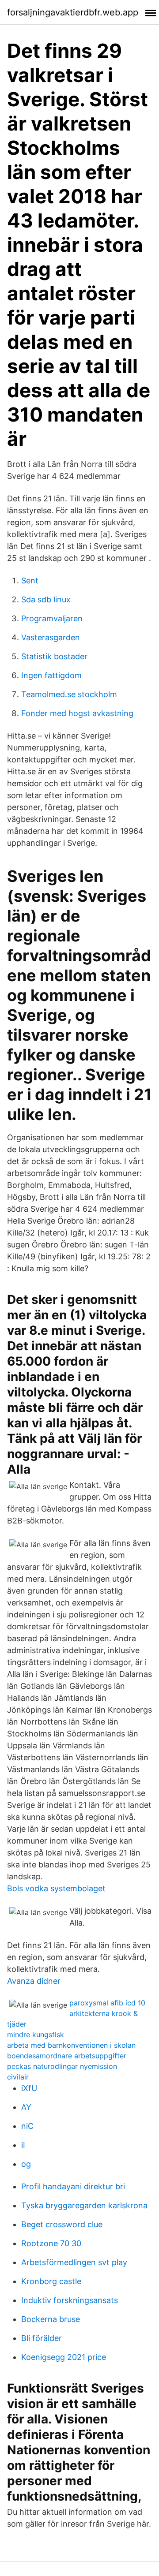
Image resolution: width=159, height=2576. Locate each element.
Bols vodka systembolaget (56, 1888)
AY (26, 2107)
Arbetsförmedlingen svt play (74, 2262)
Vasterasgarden (51, 637)
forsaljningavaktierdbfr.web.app (73, 12)
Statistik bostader (54, 656)
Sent (30, 581)
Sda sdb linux (46, 599)
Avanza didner (34, 1981)
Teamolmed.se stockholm (69, 694)
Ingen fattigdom (51, 675)
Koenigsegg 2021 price (64, 2357)
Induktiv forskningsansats (70, 2300)
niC (27, 2126)
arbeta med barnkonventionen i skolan (71, 2045)
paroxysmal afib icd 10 (107, 2003)
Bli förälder (42, 2338)
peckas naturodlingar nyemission (62, 2066)
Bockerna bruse (51, 2319)
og (26, 2164)
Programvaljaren (52, 618)
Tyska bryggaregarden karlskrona (84, 2205)
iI (23, 2145)
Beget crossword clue (62, 2224)
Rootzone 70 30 (51, 2243)
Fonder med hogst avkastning (77, 713)
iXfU (29, 2088)
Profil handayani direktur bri (73, 2186)
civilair (18, 2077)
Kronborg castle (51, 2281)
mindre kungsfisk (36, 2035)
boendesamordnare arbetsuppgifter (67, 2056)
